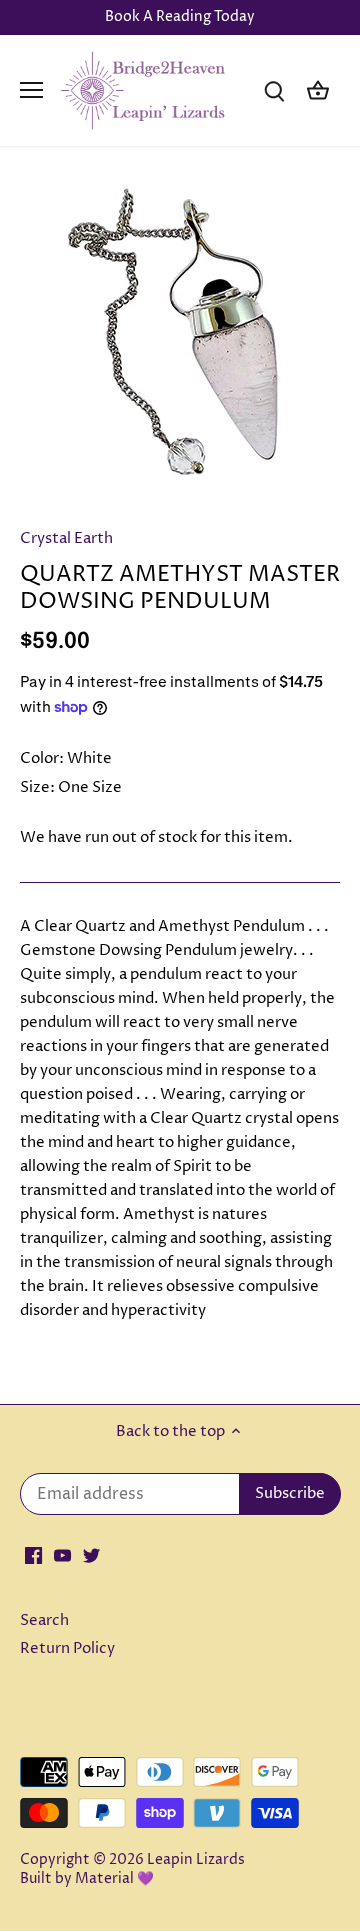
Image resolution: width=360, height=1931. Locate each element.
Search (44, 1620)
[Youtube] (62, 1554)
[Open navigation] (31, 90)
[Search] (274, 90)
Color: (42, 758)
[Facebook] (33, 1554)
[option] (180, 343)
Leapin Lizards (196, 1860)
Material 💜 (114, 1879)
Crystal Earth (66, 538)
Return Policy (67, 1648)
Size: (37, 787)
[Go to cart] (318, 90)
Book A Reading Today (180, 17)
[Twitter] (91, 1554)
